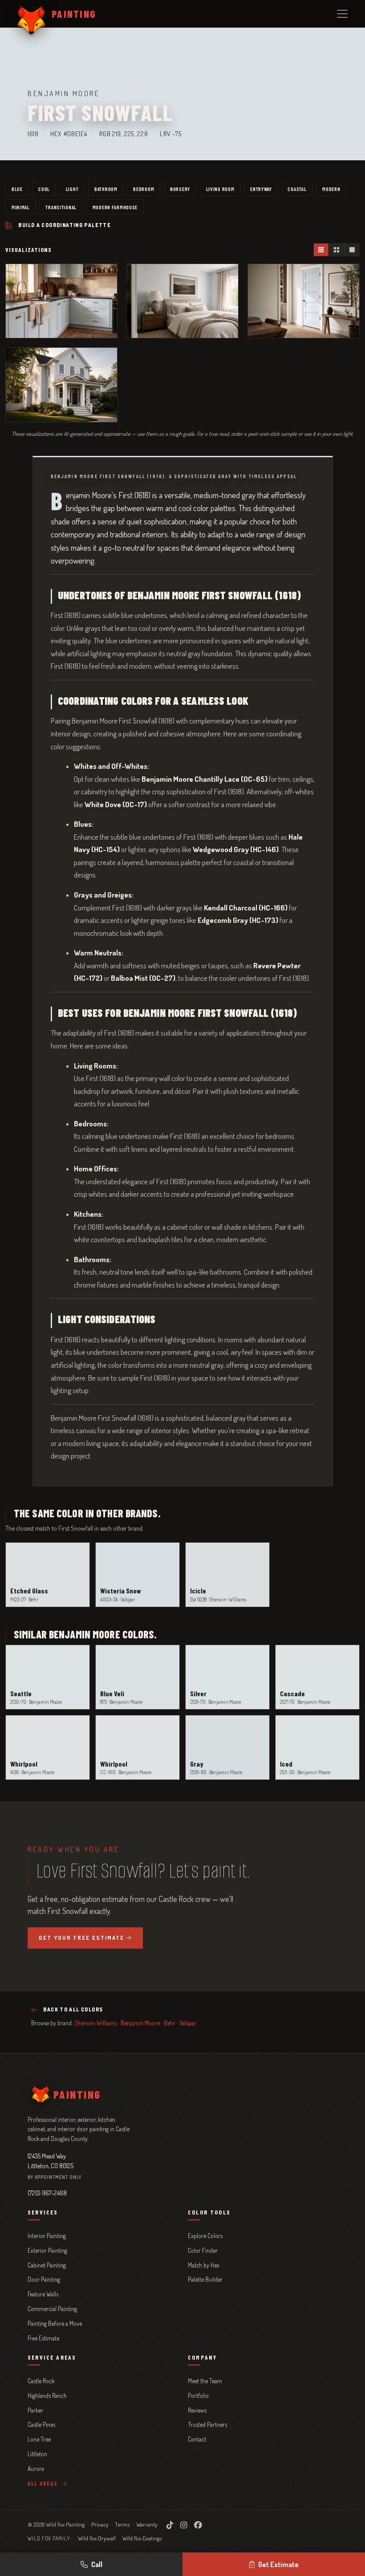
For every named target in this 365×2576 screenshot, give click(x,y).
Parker (35, 2410)
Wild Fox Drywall (97, 2538)
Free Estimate (43, 2338)
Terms (122, 2524)
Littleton (37, 2454)
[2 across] (336, 250)
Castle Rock (41, 2381)
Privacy (100, 2524)
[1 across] (352, 250)
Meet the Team (205, 2381)
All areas (44, 2483)
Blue (17, 189)
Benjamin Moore (140, 2023)
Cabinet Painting (47, 2265)
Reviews (197, 2410)
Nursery (180, 189)
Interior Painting (47, 2236)
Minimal (21, 207)
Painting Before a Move (55, 2323)
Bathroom (106, 189)
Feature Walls (43, 2294)
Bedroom (144, 189)
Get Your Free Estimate (81, 1938)
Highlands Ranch (47, 2395)
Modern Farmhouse (115, 207)
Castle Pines (41, 2424)
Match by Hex (204, 2265)
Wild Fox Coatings (142, 2538)
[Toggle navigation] (342, 14)
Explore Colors (205, 2236)
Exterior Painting (47, 2250)
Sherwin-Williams (95, 2023)
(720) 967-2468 (47, 2193)
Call (97, 2564)
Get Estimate (278, 2564)
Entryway (261, 189)
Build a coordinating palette (65, 225)
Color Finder (203, 2250)
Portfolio (198, 2395)
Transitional (61, 207)
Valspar (188, 2023)
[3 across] (321, 250)
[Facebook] (198, 2525)
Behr (170, 2023)
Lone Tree (39, 2439)
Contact (197, 2439)
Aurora (36, 2468)
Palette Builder (205, 2279)
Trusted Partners (207, 2424)
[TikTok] (170, 2525)
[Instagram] (184, 2525)
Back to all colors (73, 2009)
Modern (331, 189)
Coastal (297, 189)
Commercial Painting (52, 2309)
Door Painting (44, 2279)
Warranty (147, 2524)
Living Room (220, 189)
